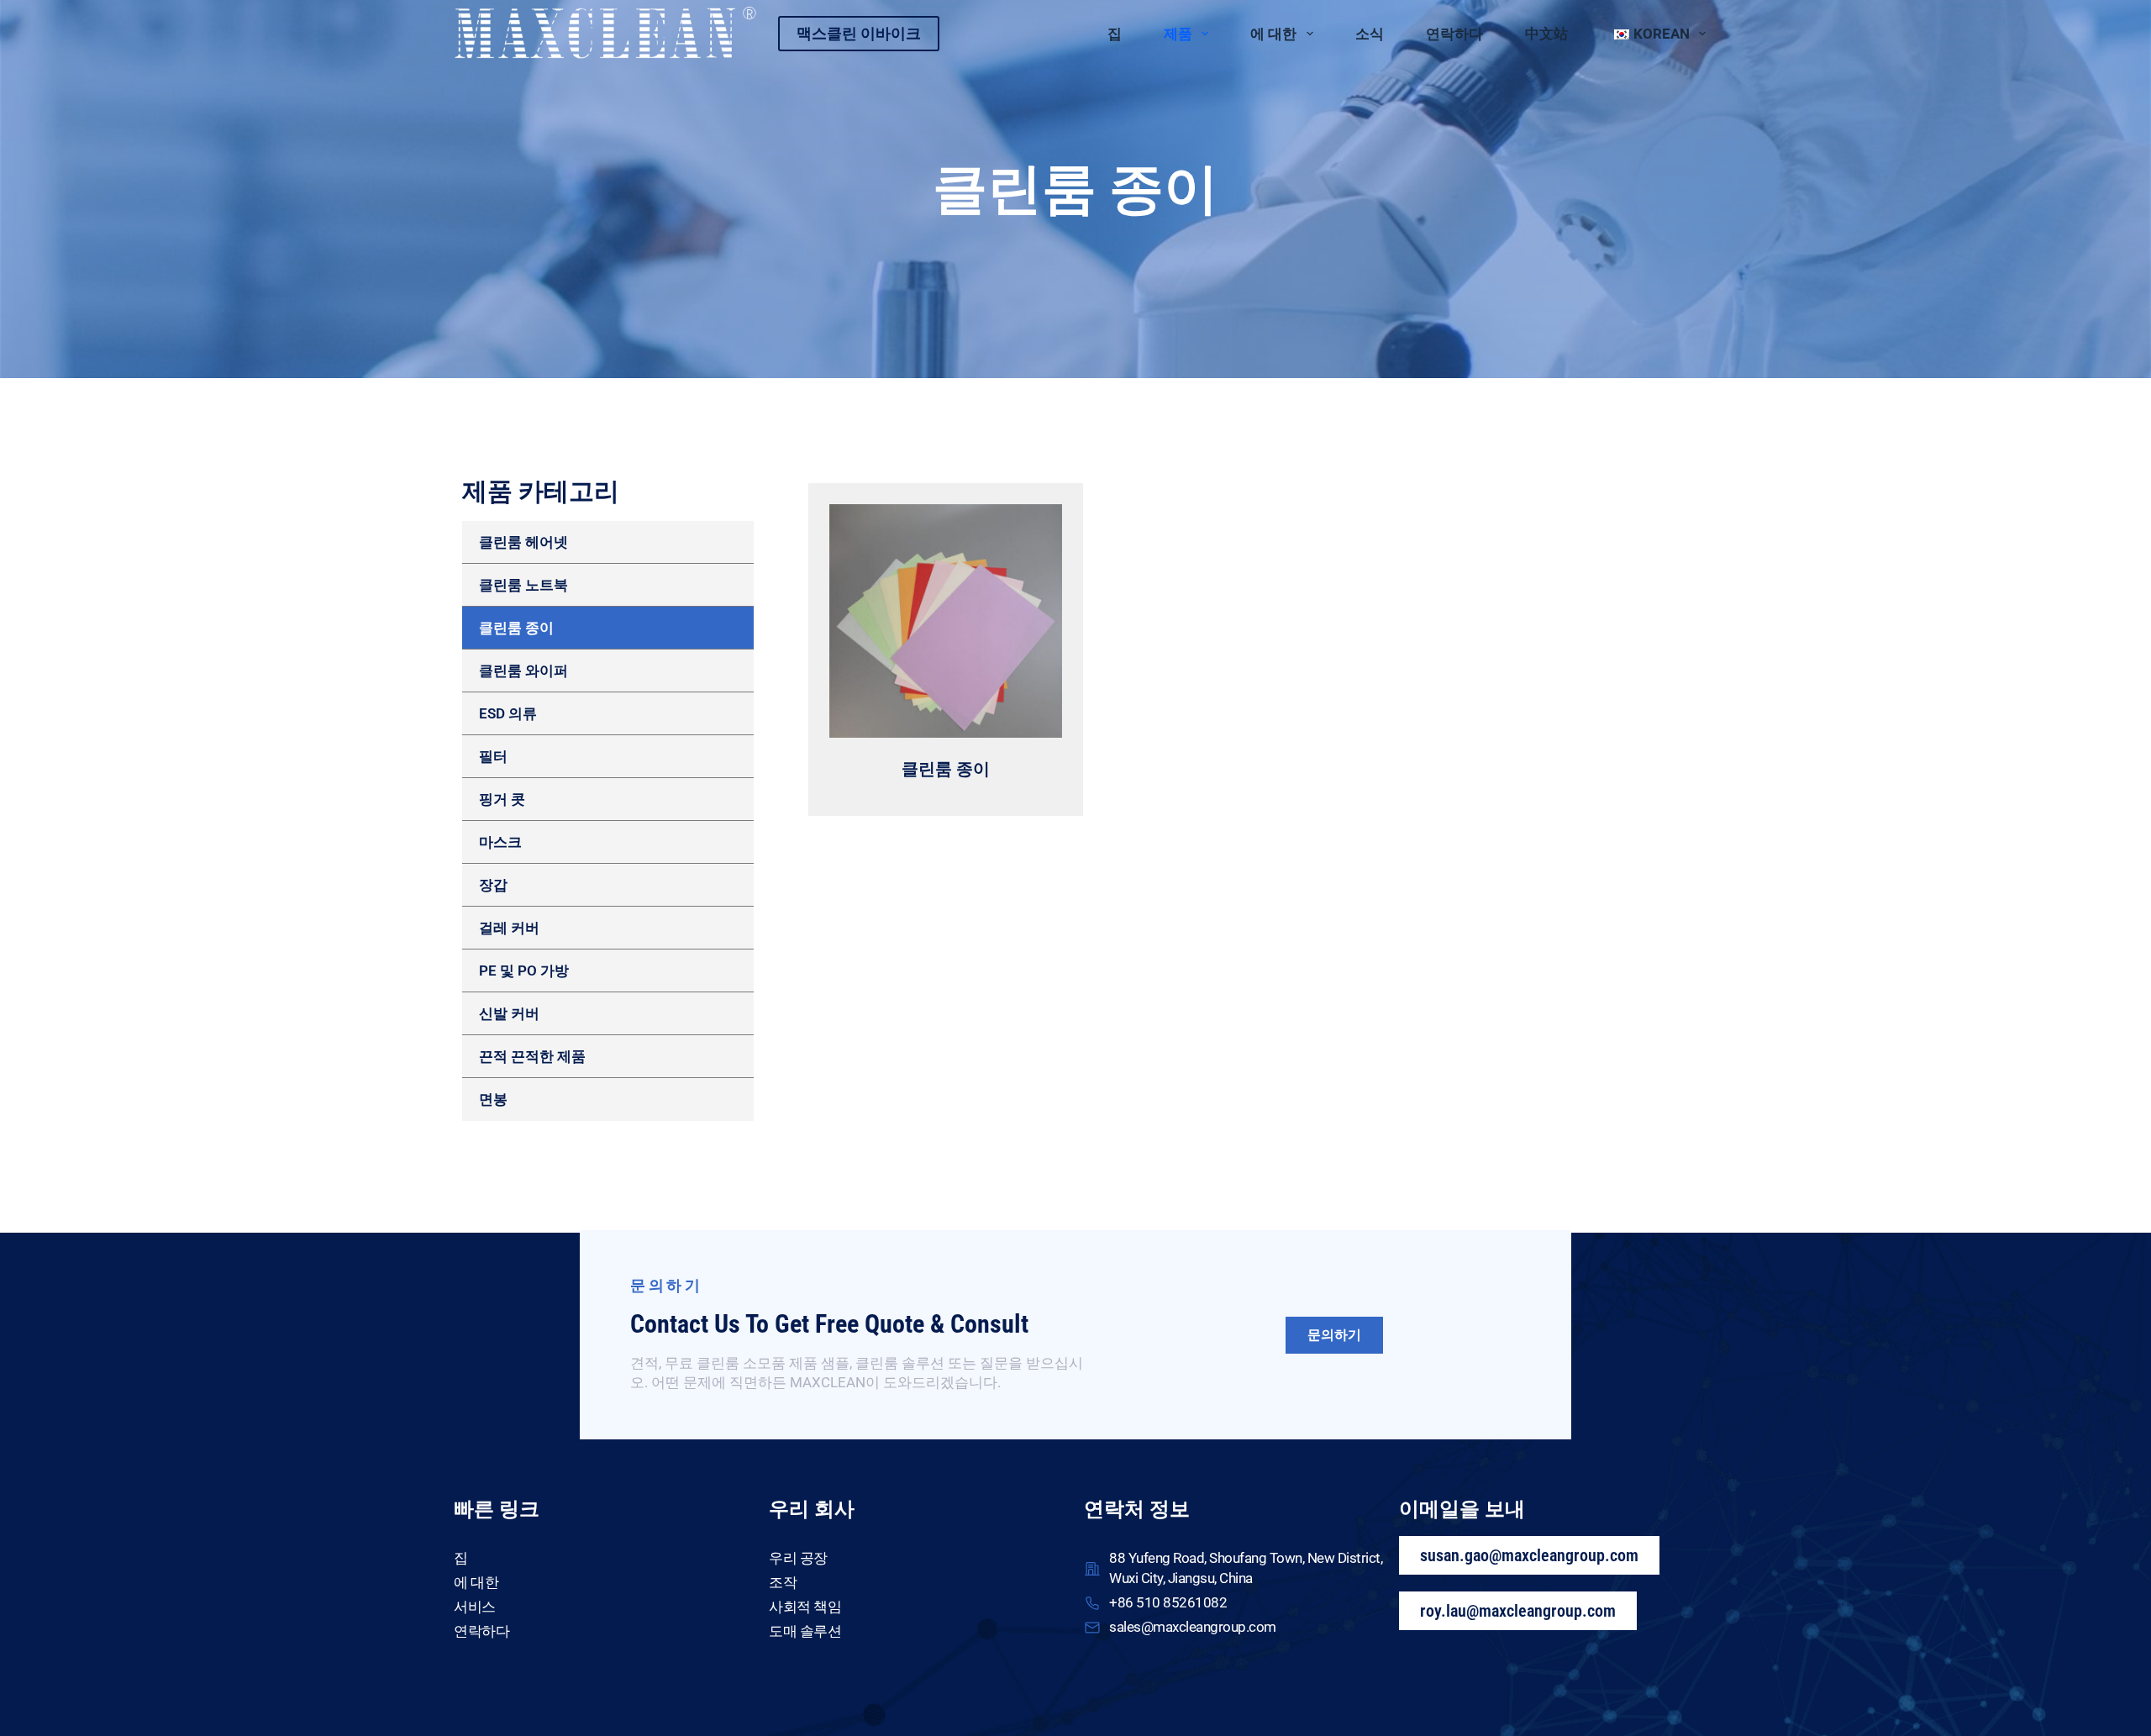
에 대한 (1273, 34)
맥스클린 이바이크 (859, 33)
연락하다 (1454, 34)
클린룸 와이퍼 (523, 671)
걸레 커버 (509, 928)
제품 (1178, 34)
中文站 (1546, 34)
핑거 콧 (502, 799)
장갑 (493, 885)
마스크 (500, 842)
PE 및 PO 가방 (524, 971)
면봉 (493, 1099)
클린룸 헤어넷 (523, 542)
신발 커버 (509, 1013)
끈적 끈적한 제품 (532, 1056)
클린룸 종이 (516, 628)
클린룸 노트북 (523, 585)
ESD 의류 (508, 713)
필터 (493, 756)
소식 (1370, 34)
